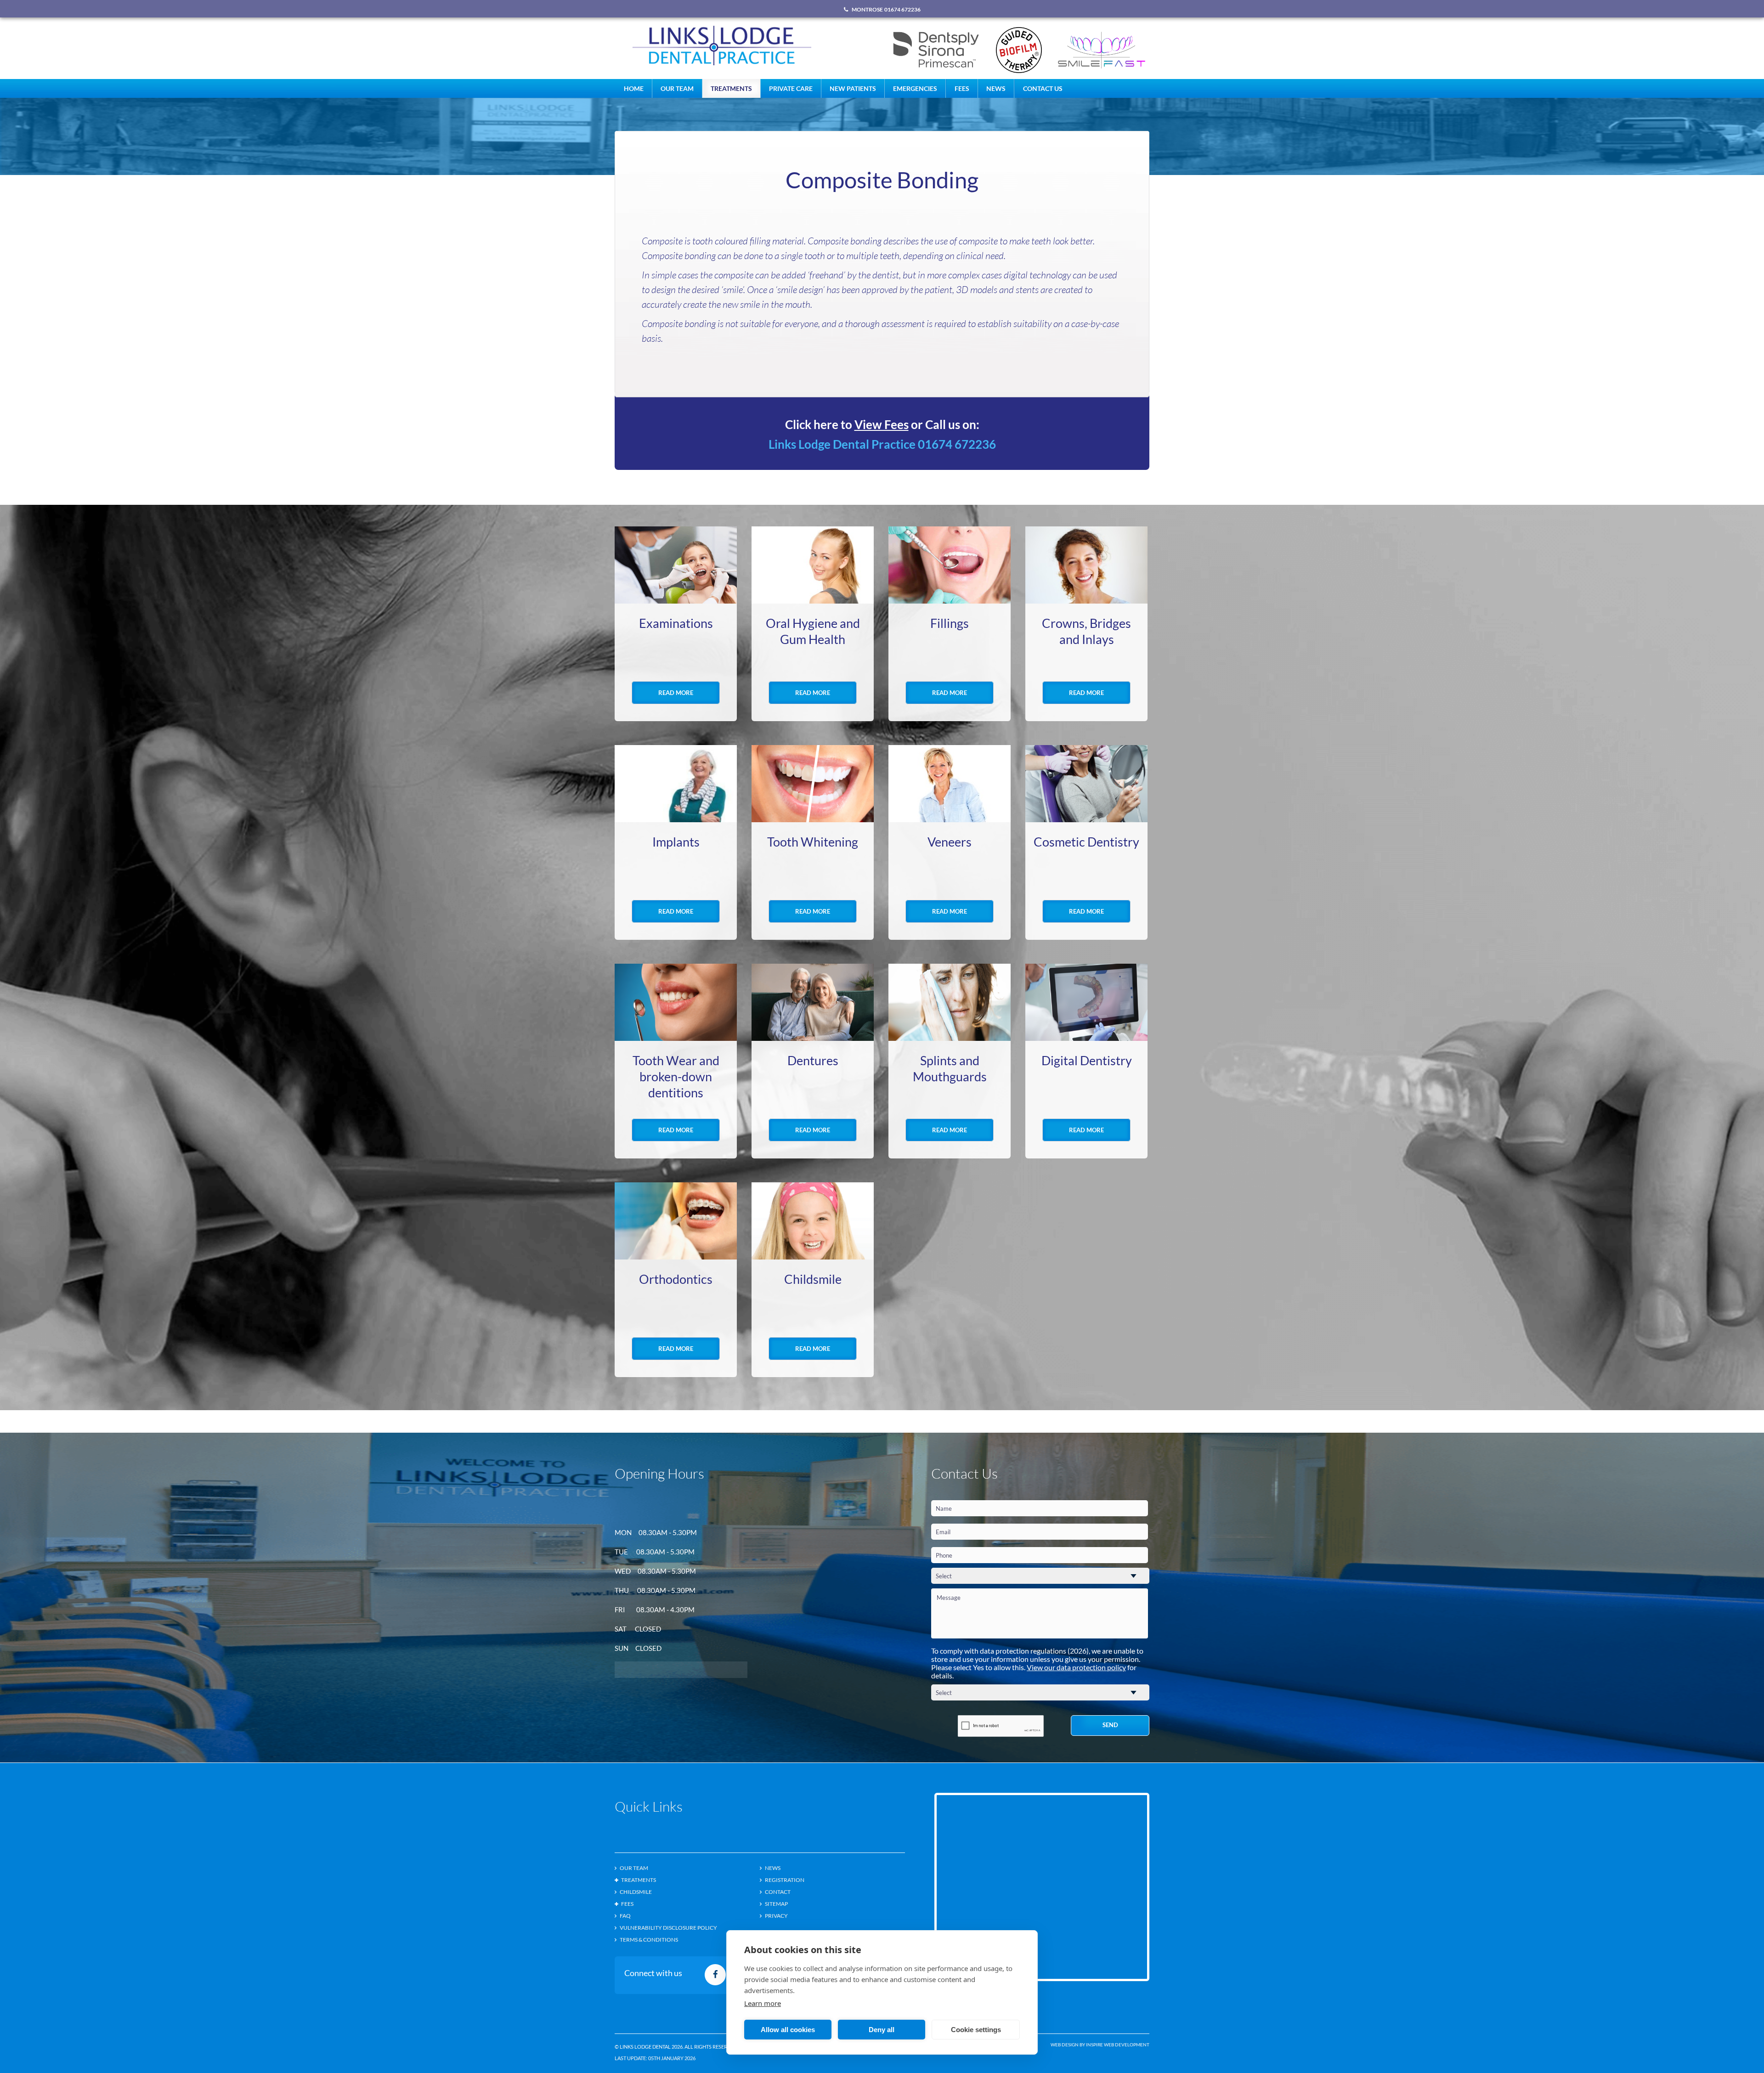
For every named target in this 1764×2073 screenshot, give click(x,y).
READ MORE (676, 693)
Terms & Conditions (649, 1940)
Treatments (731, 88)
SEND (1110, 1725)
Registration (785, 1880)
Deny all (882, 2030)
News (996, 88)
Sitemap (776, 1904)
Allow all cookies (788, 2030)
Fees (962, 88)
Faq (625, 1916)
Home (634, 88)
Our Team (677, 88)
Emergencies (915, 88)
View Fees (882, 424)
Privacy (776, 1916)
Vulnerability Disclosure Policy (668, 1928)
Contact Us (1043, 88)
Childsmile (636, 1892)
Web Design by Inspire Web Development (1100, 2045)
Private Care (791, 88)
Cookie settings (976, 2030)
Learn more (763, 2003)
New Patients (853, 88)
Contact (778, 1892)
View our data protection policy (1076, 1667)
